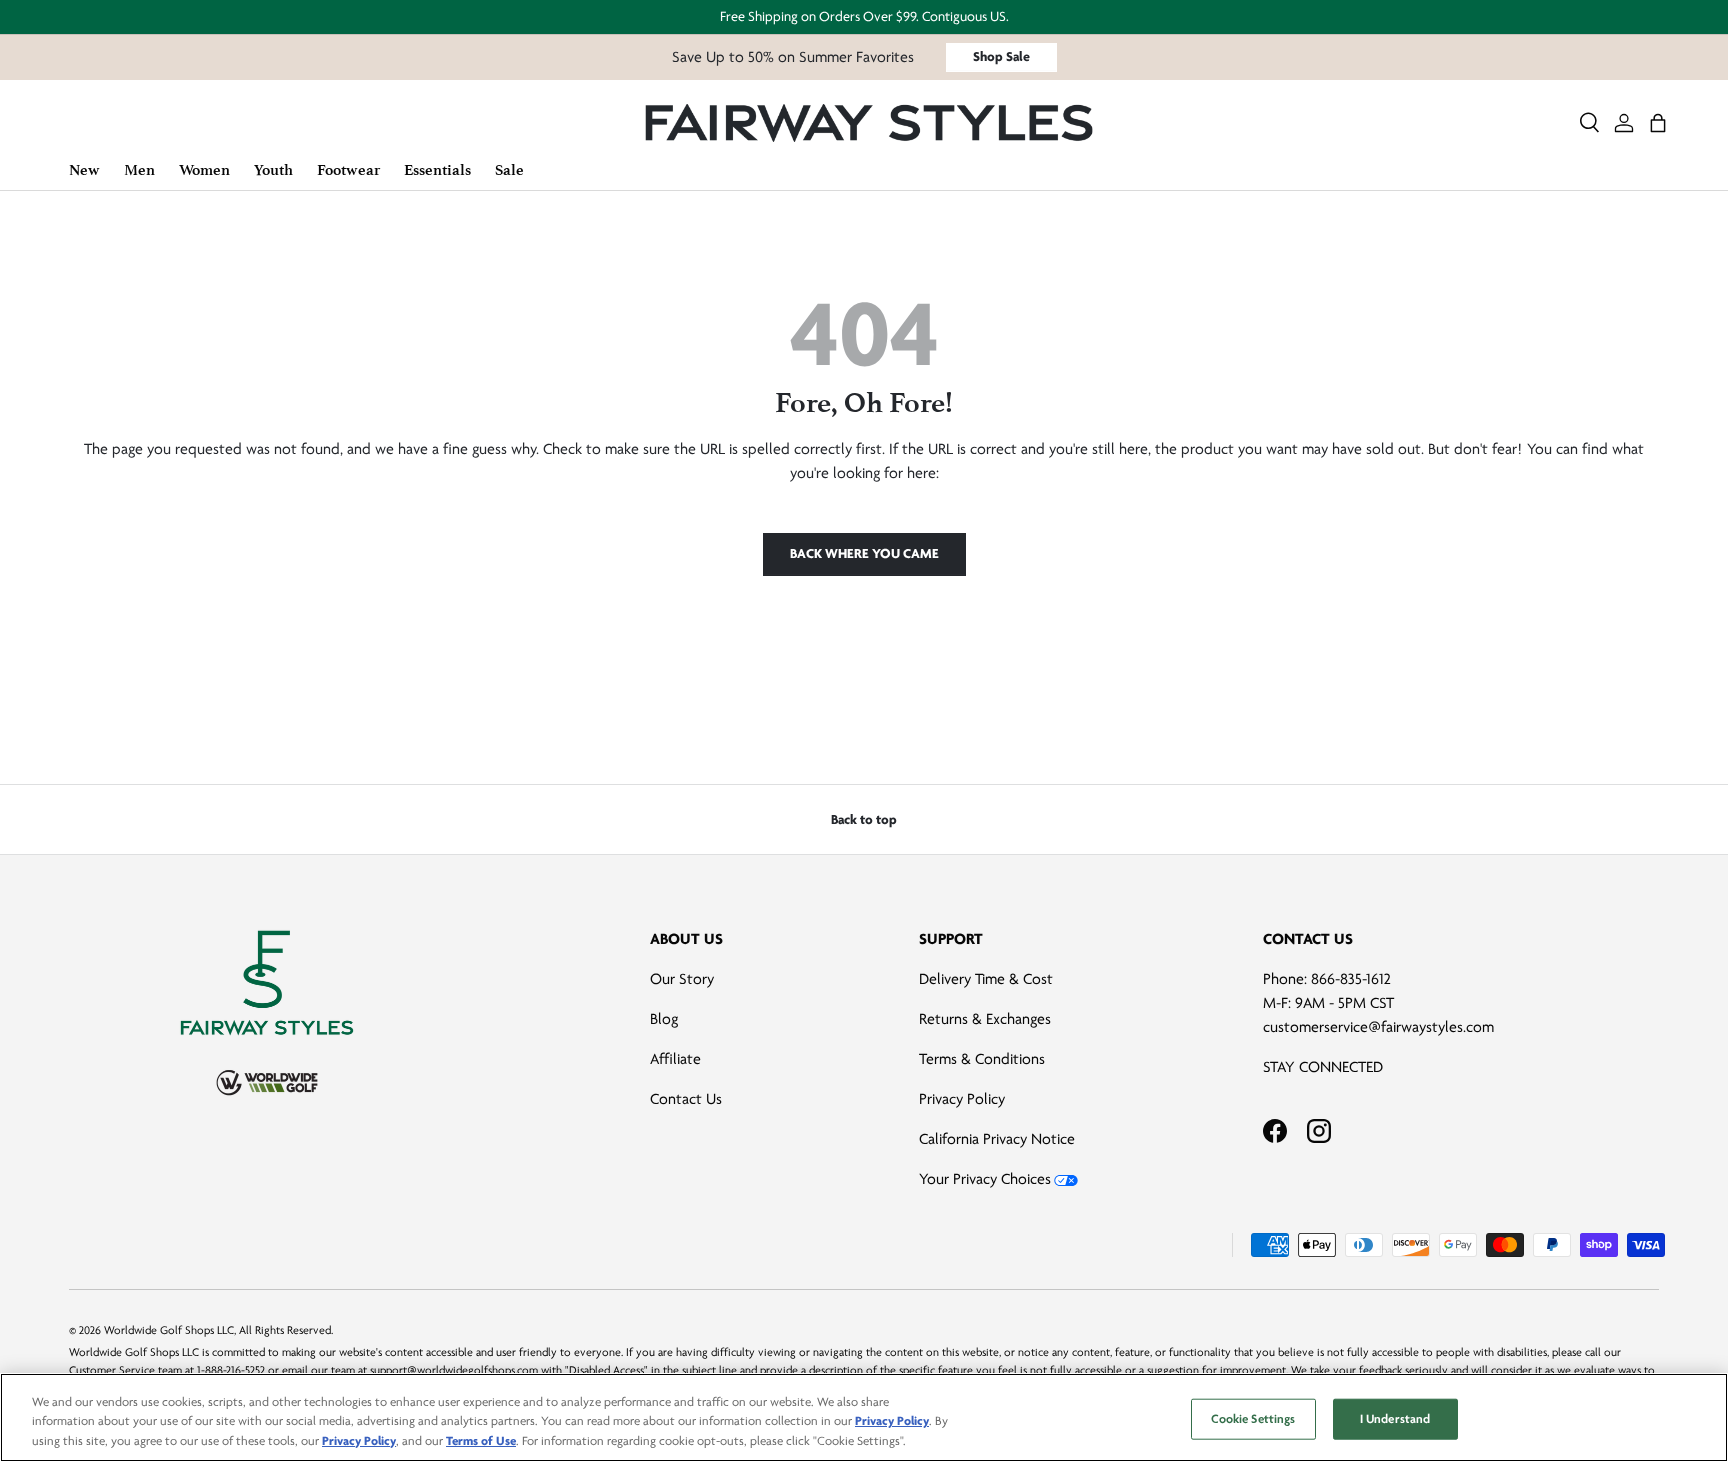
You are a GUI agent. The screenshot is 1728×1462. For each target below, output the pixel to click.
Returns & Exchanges (985, 1019)
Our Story (682, 979)
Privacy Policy (962, 1099)
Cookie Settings (1253, 1418)
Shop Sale (1001, 56)
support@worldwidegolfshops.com (454, 1370)
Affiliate (675, 1059)
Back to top (864, 819)
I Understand (1395, 1418)
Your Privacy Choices (985, 1179)
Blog (664, 1019)
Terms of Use (481, 1441)
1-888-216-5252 (231, 1370)
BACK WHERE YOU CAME (864, 553)
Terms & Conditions (982, 1059)
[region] (864, 1417)
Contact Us (686, 1099)
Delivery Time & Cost (986, 979)
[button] (1658, 123)
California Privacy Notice (997, 1139)
